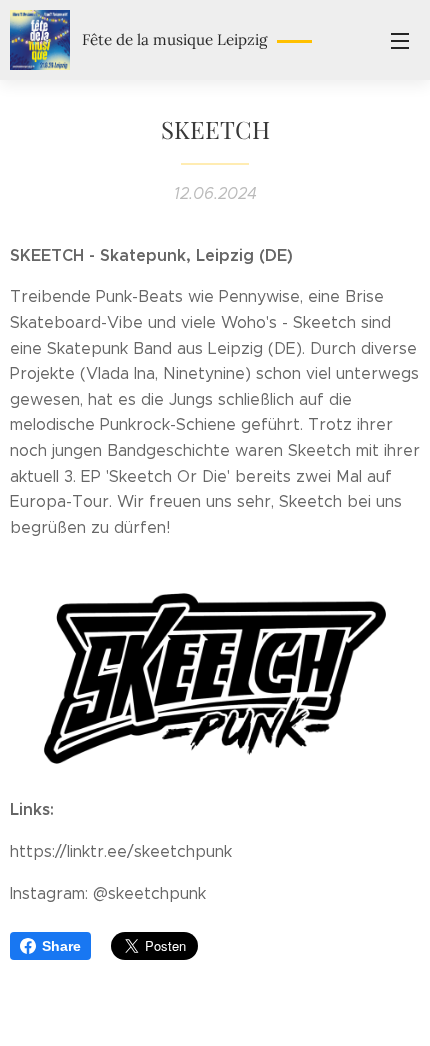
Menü (400, 40)
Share (61, 946)
